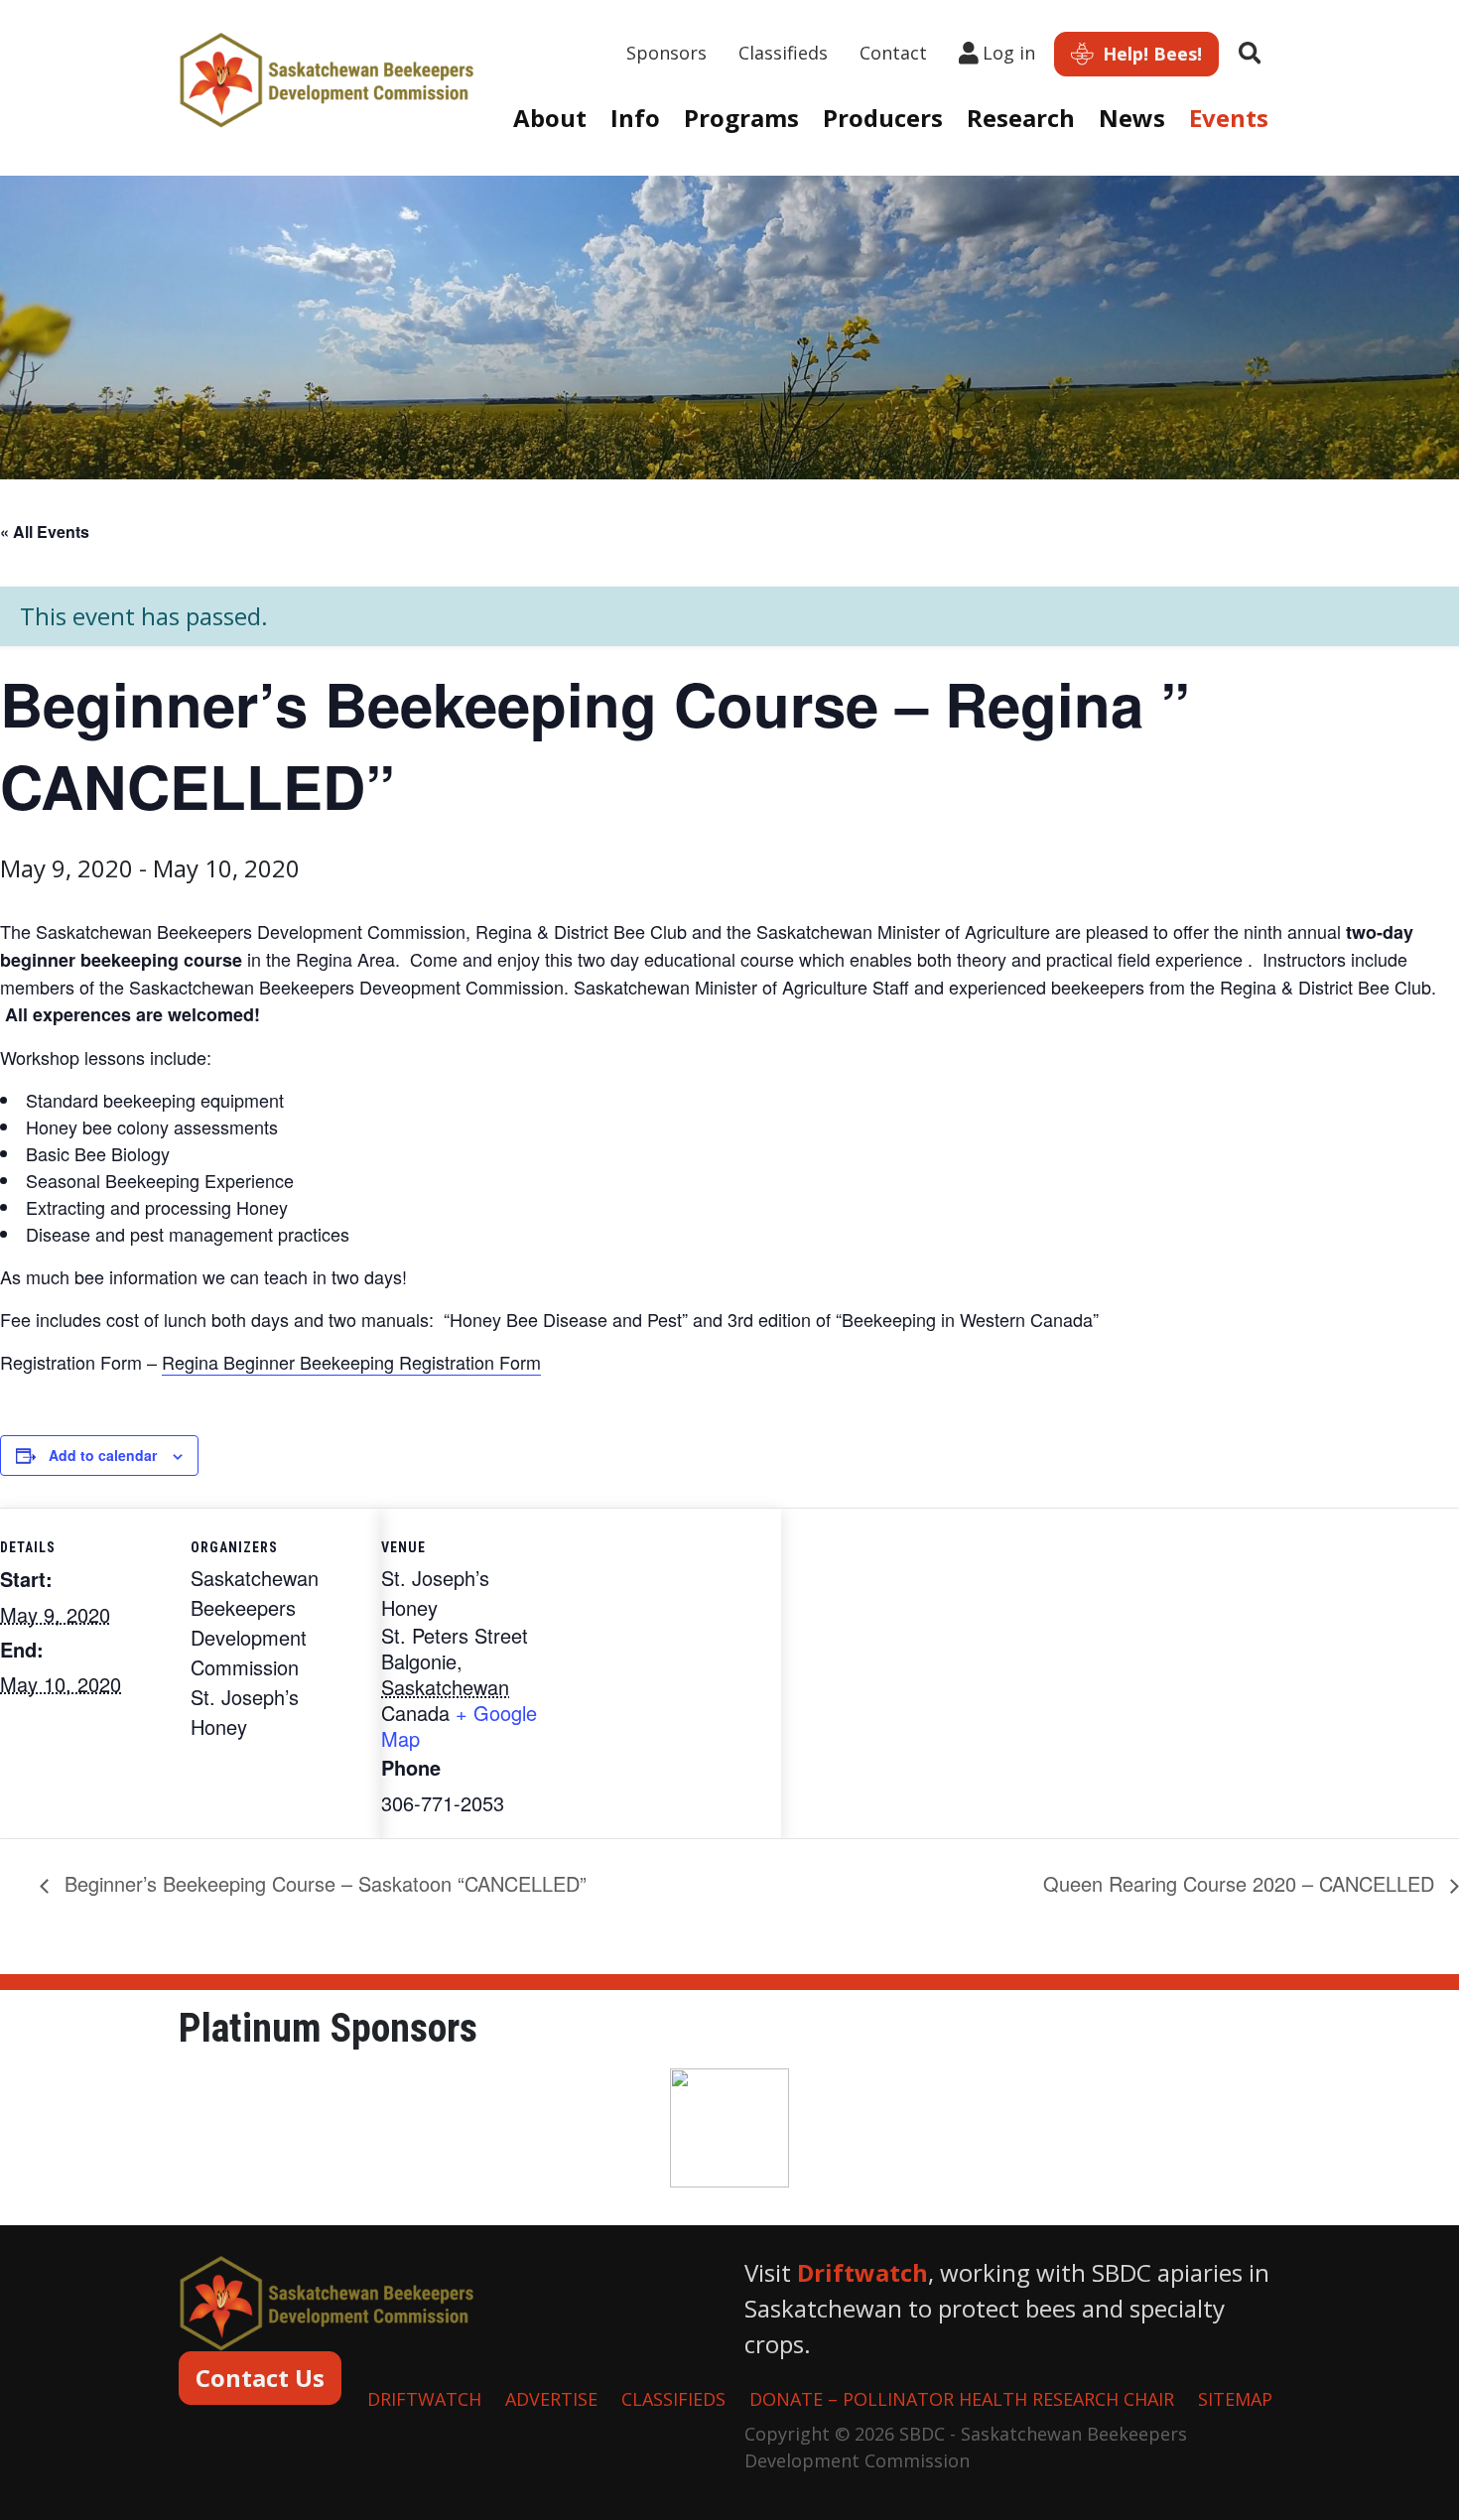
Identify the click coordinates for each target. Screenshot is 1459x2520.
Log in (1009, 53)
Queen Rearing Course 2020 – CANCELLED (1242, 1883)
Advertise (551, 2399)
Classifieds (783, 53)
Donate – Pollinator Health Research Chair (962, 2399)
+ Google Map (459, 1725)
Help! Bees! (1150, 54)
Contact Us (260, 2378)
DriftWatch (424, 2399)
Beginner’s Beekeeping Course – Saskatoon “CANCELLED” (323, 1883)
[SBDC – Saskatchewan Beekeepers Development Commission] (328, 77)
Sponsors (666, 53)
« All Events (45, 531)
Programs (741, 118)
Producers (883, 118)
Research (1021, 118)
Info (635, 118)
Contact (893, 53)
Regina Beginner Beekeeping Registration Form (351, 1362)
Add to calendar (103, 1455)
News (1132, 118)
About (550, 118)
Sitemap (1235, 2399)
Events (1229, 118)
